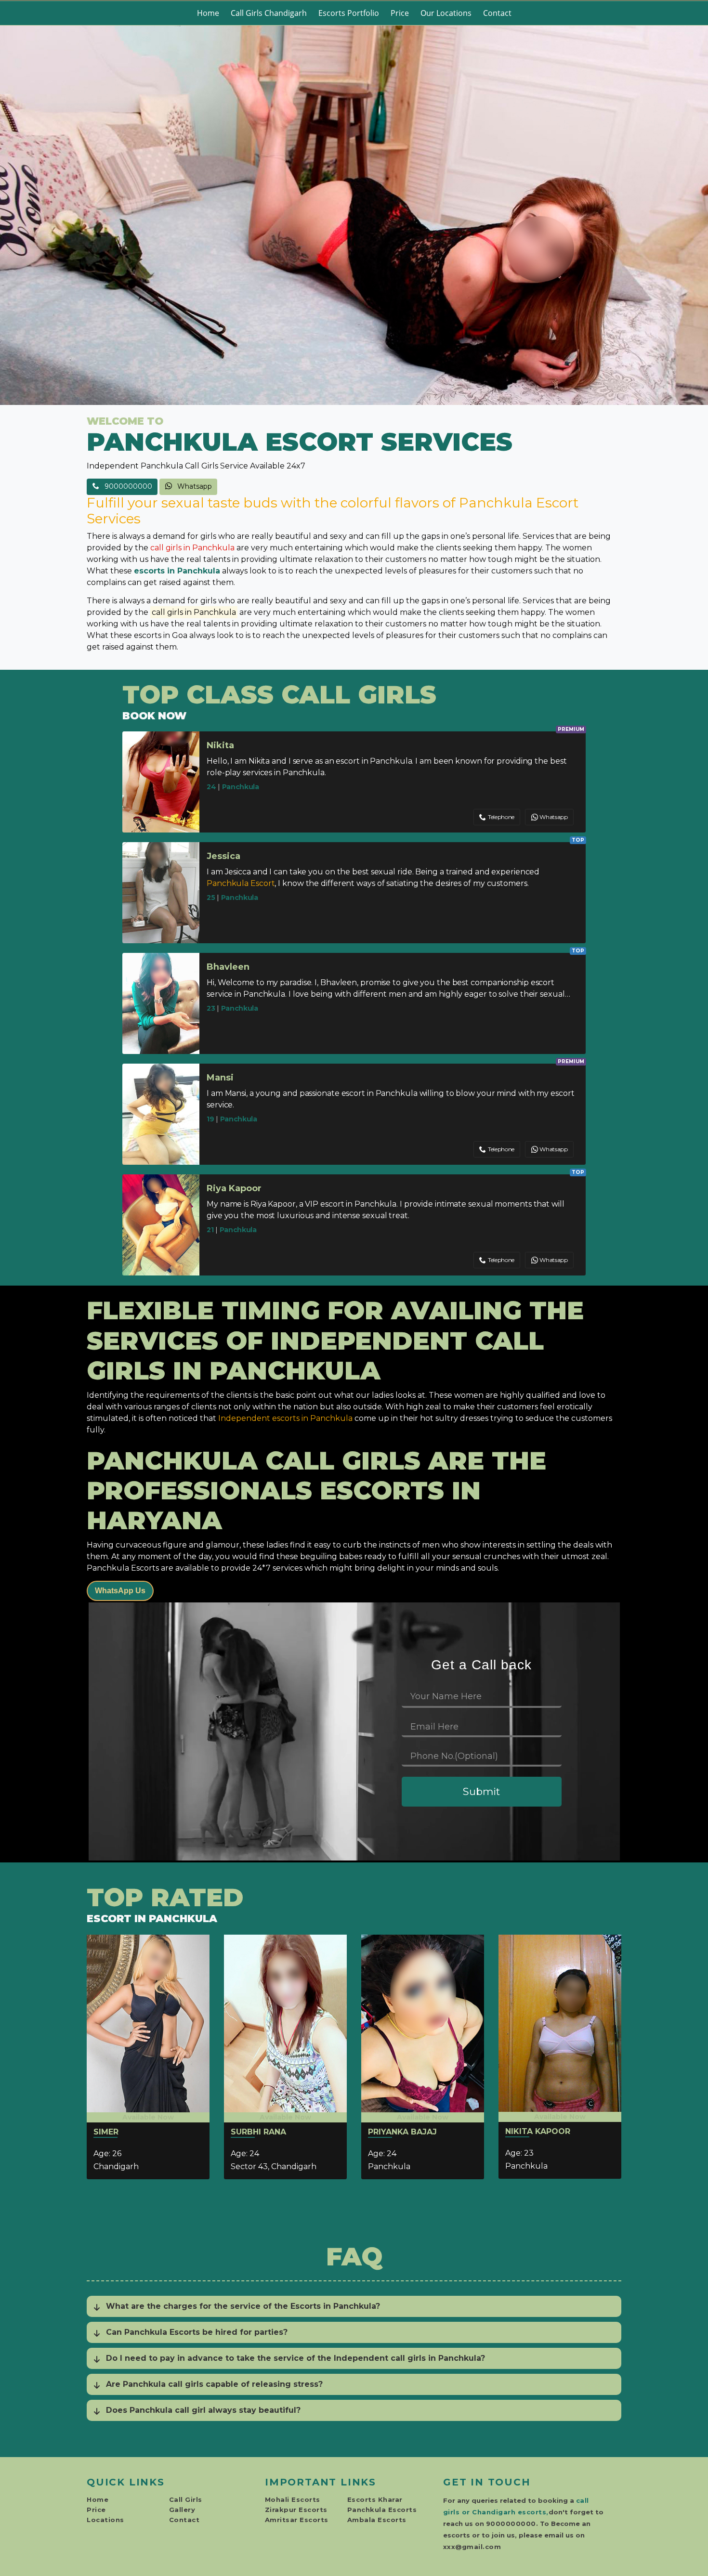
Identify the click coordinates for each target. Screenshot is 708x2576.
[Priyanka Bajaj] (423, 2027)
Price (400, 13)
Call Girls (186, 2499)
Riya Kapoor (234, 1188)
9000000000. (512, 2524)
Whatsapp (194, 486)
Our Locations (446, 13)
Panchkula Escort (241, 883)
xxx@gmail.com (472, 2547)
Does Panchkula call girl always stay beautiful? (203, 2410)
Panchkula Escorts (382, 2510)
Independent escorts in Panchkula (285, 1418)
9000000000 (127, 486)
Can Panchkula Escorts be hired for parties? (197, 2332)
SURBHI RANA (258, 2132)
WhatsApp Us (120, 1591)
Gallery (182, 2510)
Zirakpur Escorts (296, 2510)
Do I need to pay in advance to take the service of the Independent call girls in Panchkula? (295, 2358)
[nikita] (560, 2026)
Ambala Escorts (377, 2520)
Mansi (220, 1078)
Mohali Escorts (293, 2499)
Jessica (223, 856)
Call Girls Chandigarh (269, 13)
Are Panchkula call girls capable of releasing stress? (214, 2384)
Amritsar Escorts (297, 2520)
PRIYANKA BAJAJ (402, 2132)
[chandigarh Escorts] (354, 215)
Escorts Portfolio (349, 13)
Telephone (501, 817)
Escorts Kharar (375, 2499)
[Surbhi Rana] (285, 2027)
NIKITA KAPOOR (538, 2131)
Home (208, 13)
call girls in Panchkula (192, 548)
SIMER (106, 2132)
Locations (105, 2520)
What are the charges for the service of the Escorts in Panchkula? (243, 2306)
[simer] (148, 2027)
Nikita (220, 745)
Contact (497, 13)
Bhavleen (228, 967)
